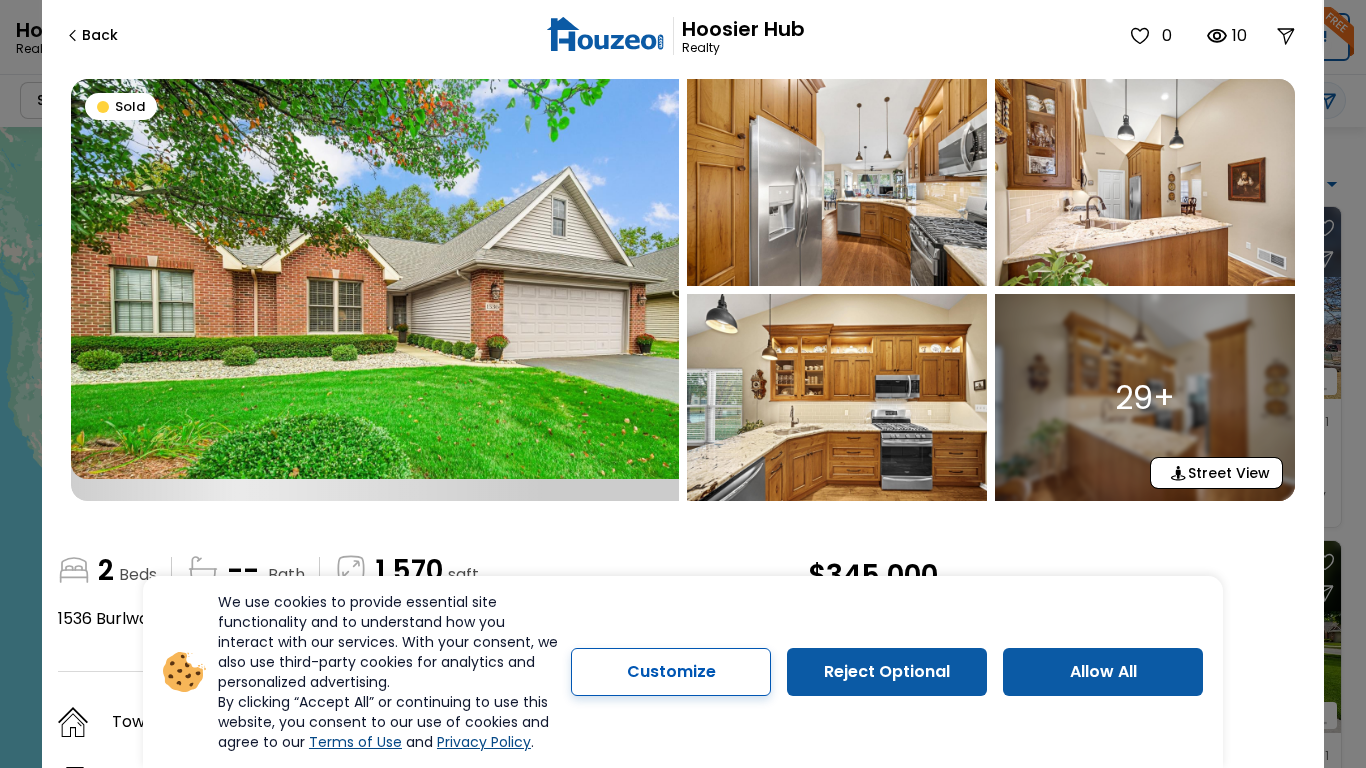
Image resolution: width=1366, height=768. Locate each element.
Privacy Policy (484, 742)
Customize (671, 671)
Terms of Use (355, 742)
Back (100, 35)
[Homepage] (605, 36)
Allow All (1103, 671)
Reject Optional (887, 671)
